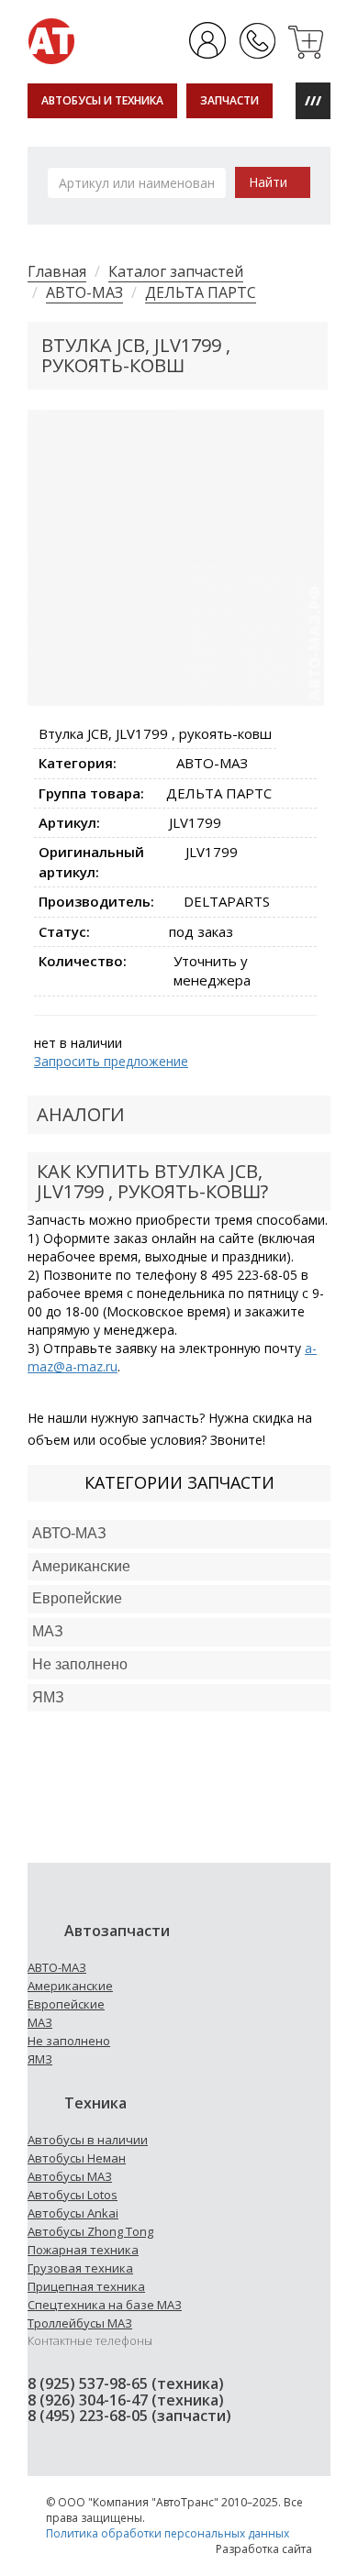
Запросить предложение (111, 1061)
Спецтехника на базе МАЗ (105, 2305)
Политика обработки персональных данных (168, 2533)
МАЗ (40, 2022)
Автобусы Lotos (73, 2195)
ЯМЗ (40, 2059)
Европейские (77, 1598)
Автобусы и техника (102, 100)
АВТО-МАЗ (84, 292)
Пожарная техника (83, 2250)
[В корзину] (308, 40)
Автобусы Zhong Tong (90, 2231)
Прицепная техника (86, 2286)
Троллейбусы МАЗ (80, 2323)
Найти (268, 182)
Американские (81, 1566)
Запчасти (229, 100)
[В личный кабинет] (208, 40)
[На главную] (51, 40)
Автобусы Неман (77, 2158)
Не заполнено (80, 1664)
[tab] (179, 1534)
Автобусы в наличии (88, 2140)
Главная (57, 271)
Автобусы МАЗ (70, 2176)
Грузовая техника (80, 2268)
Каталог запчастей (176, 271)
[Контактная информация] (258, 40)
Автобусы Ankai (73, 2213)
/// (313, 100)
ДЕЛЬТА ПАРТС (201, 292)
